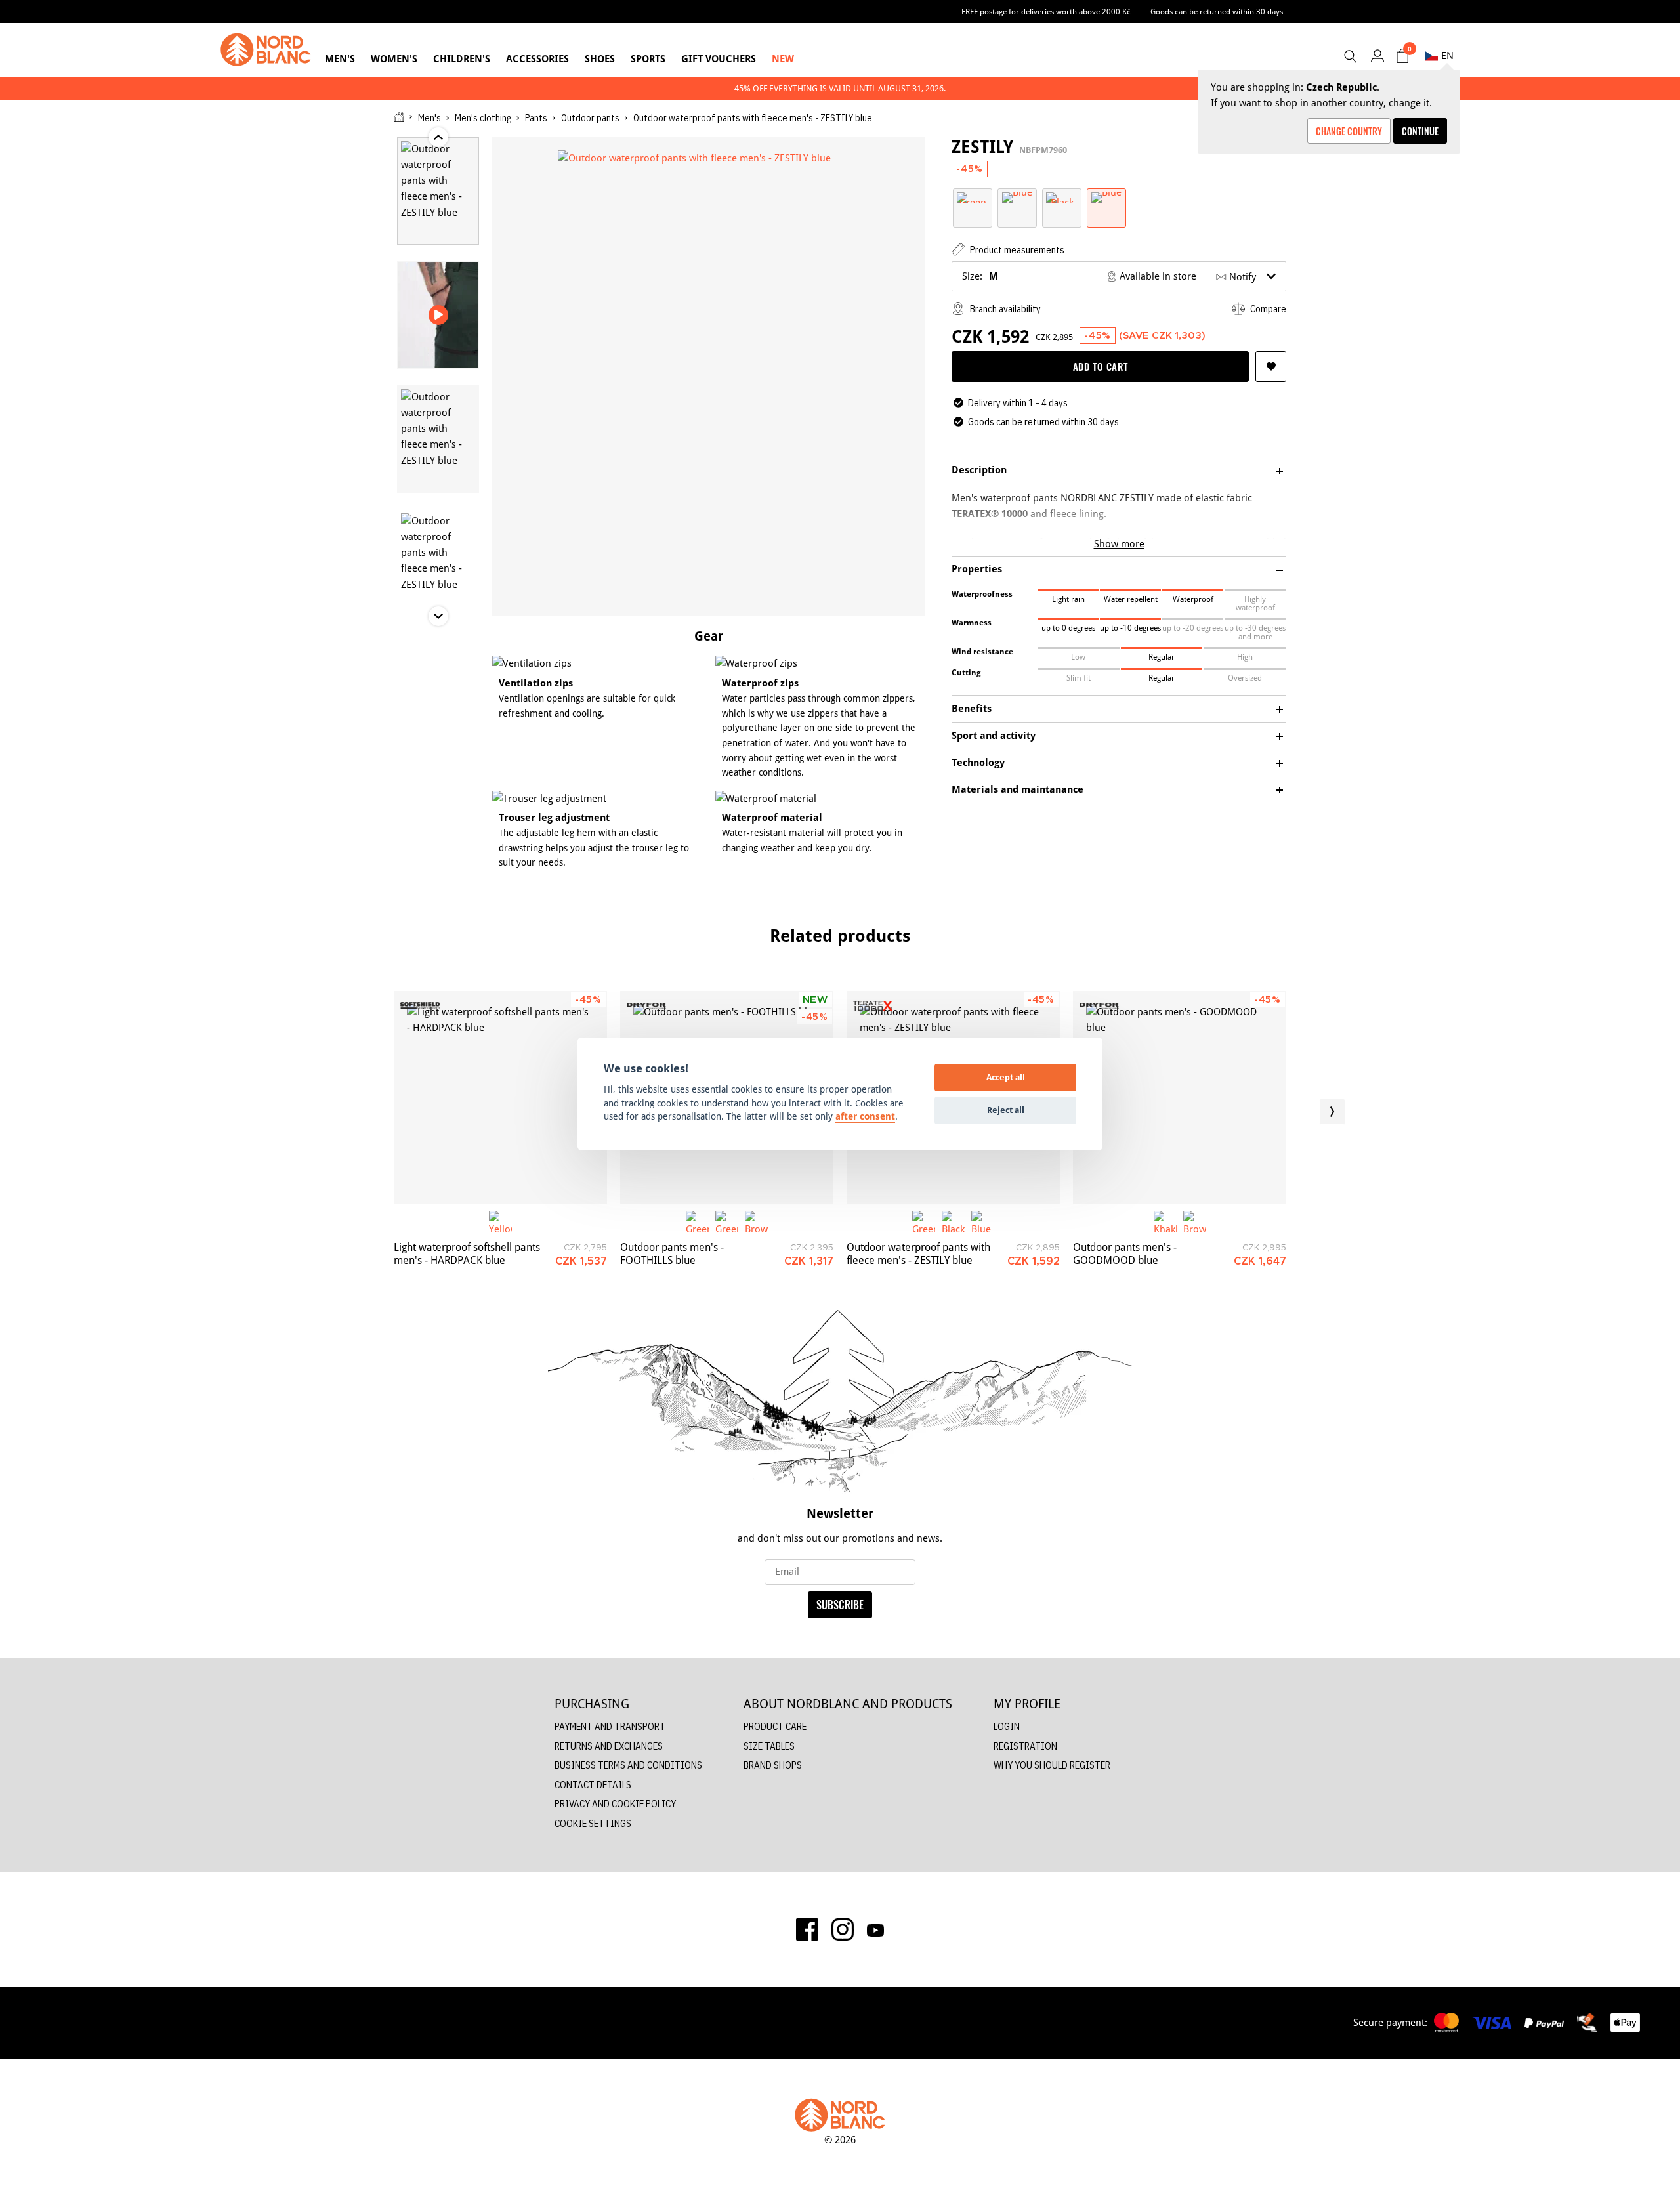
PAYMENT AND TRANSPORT (610, 1726)
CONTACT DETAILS (593, 1785)
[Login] (1377, 55)
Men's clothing (483, 118)
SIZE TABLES (769, 1746)
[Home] (399, 117)
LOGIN (1007, 1726)
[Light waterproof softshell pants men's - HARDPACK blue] (500, 1098)
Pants (536, 118)
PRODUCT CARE (775, 1726)
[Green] (973, 197)
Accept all (1006, 1077)
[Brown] (756, 1222)
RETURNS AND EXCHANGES (609, 1746)
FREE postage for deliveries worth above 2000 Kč (1046, 11)
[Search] (1350, 56)
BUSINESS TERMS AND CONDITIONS (628, 1765)
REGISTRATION (1025, 1746)
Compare (1267, 309)
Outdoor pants (590, 118)
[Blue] (1017, 197)
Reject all (1006, 1110)
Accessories (537, 59)
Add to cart (1101, 366)
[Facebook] (807, 1929)
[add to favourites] (1271, 367)
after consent (865, 1116)
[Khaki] (1165, 1222)
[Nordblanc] (266, 50)
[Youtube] (875, 1929)
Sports (648, 59)
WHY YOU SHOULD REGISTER (1052, 1765)
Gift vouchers (719, 59)
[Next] (1332, 1112)
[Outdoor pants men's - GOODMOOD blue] (1180, 1098)
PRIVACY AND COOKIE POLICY (615, 1804)
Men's (340, 59)
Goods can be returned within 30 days (1217, 11)
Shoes (600, 59)
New (783, 59)
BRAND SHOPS (773, 1765)
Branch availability (1004, 309)
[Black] (1062, 197)
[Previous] (348, 1112)
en (1447, 55)
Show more (1119, 544)
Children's (462, 59)
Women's (394, 59)
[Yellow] (500, 1222)
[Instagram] (843, 1929)
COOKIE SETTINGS (593, 1823)
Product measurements (1016, 250)
